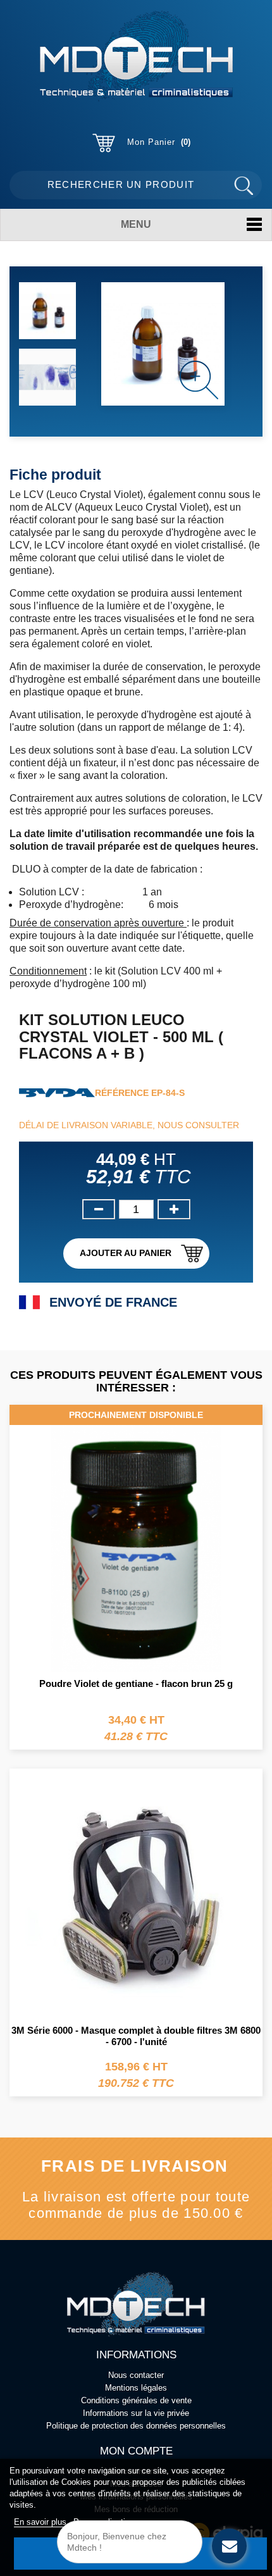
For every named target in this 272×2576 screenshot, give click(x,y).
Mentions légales (136, 2388)
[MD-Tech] (136, 56)
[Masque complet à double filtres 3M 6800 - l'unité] (136, 1894)
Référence (122, 1093)
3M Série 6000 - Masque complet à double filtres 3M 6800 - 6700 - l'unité (136, 2036)
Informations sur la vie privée (136, 2413)
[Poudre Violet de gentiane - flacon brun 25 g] (136, 1538)
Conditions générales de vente (136, 2400)
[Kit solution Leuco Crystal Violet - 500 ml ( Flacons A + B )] (47, 311)
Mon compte (136, 2451)
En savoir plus (41, 2522)
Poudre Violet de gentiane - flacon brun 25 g (136, 1683)
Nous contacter (136, 2375)
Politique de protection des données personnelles (136, 2426)
